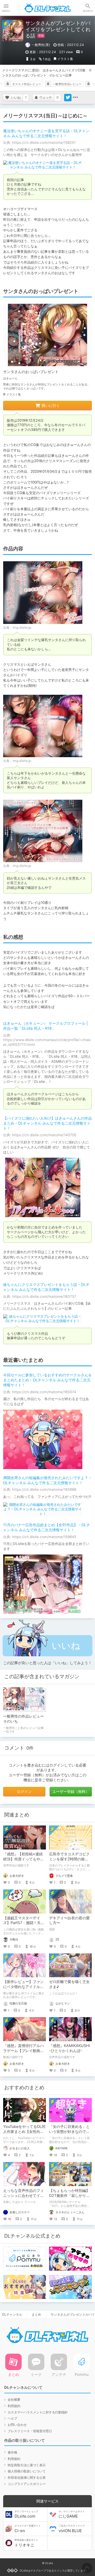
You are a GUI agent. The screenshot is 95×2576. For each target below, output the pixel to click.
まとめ (36, 2314)
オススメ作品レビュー (27, 84)
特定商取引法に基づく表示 (27, 2465)
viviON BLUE (72, 2529)
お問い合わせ (17, 2425)
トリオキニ (26, 2543)
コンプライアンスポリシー (27, 2484)
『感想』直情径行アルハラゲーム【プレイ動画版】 (23, 2051)
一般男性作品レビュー (67, 84)
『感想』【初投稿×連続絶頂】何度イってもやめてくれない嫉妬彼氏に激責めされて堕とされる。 (23, 1861)
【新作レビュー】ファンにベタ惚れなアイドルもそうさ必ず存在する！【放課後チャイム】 (23, 1989)
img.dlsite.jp (22, 627)
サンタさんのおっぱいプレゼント (31, 372)
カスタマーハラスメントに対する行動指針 (38, 2412)
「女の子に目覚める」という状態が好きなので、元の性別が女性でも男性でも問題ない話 (69, 2134)
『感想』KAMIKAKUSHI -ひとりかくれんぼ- (70, 2048)
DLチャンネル (47, 8)
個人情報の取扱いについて (27, 2471)
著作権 (12, 2452)
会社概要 (14, 2400)
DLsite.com (26, 2514)
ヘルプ (12, 2418)
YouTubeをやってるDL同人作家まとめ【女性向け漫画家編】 (24, 2131)
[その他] (75, 98)
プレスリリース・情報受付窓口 (30, 2431)
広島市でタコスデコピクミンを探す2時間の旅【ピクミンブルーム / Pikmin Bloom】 (69, 1861)
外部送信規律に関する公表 (27, 2478)
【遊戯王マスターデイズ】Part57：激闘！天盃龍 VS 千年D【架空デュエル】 (24, 1925)
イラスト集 (65, 59)
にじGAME (72, 2514)
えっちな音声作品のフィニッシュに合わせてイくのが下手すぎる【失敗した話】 (23, 2198)
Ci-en (28, 2529)
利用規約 (14, 2406)
